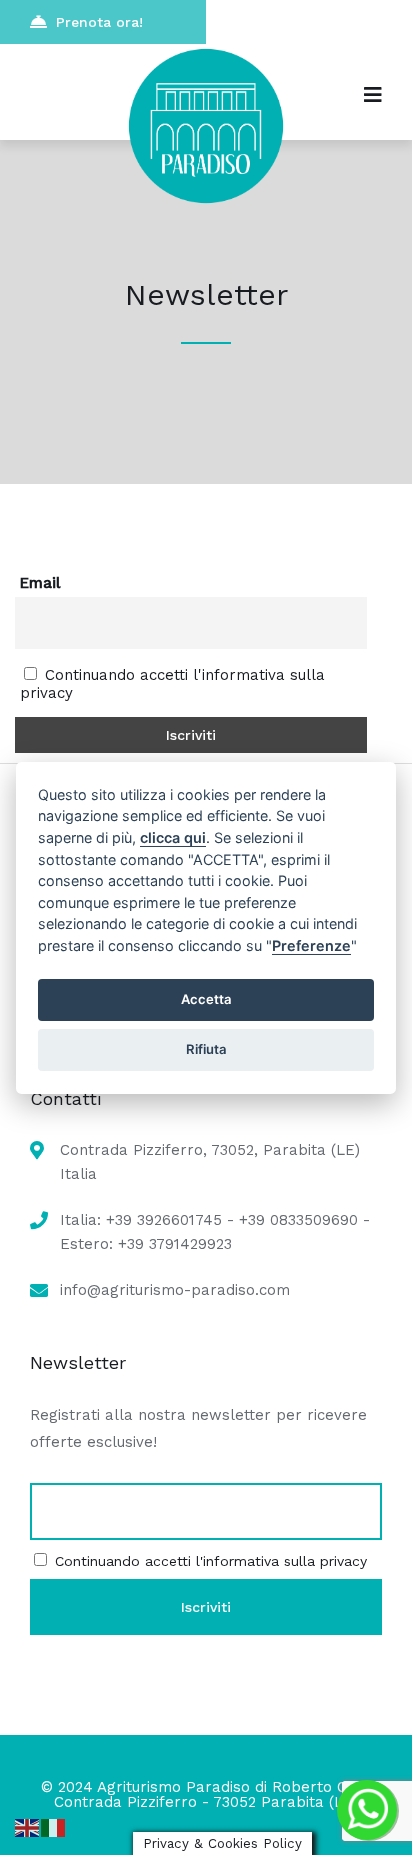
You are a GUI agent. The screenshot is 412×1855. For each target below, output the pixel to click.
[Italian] (54, 1826)
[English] (28, 1826)
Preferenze (311, 945)
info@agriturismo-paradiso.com (175, 1290)
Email (40, 583)
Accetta (206, 999)
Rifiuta (206, 1049)
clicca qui (173, 837)
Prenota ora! (99, 22)
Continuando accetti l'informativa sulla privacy (211, 1561)
